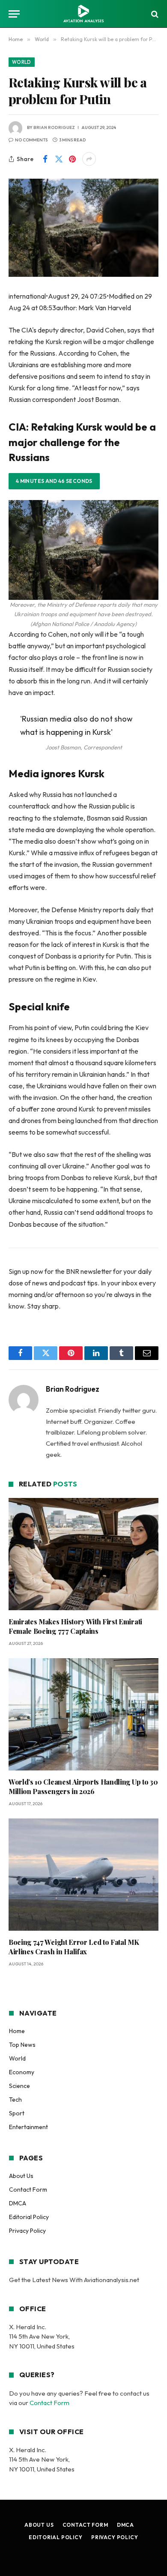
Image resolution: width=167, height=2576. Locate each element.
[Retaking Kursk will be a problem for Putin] (83, 228)
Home (17, 2031)
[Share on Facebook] (45, 159)
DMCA (18, 2203)
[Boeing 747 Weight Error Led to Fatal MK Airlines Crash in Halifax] (83, 1875)
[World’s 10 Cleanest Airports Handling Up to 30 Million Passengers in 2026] (83, 1715)
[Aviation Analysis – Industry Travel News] (83, 14)
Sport (17, 2113)
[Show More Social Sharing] (89, 159)
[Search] (154, 14)
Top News (22, 2045)
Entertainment (28, 2127)
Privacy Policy (27, 2231)
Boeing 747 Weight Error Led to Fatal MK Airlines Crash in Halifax (74, 1947)
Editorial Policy (29, 2217)
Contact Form (28, 2190)
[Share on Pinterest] (72, 159)
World (22, 62)
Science (19, 2086)
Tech (15, 2100)
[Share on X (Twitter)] (59, 159)
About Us (21, 2176)
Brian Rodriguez (54, 127)
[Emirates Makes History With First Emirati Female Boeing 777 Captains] (83, 1554)
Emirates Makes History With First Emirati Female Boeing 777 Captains (75, 1626)
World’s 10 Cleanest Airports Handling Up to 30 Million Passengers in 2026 (83, 1787)
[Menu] (14, 14)
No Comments (31, 140)
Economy (22, 2072)
